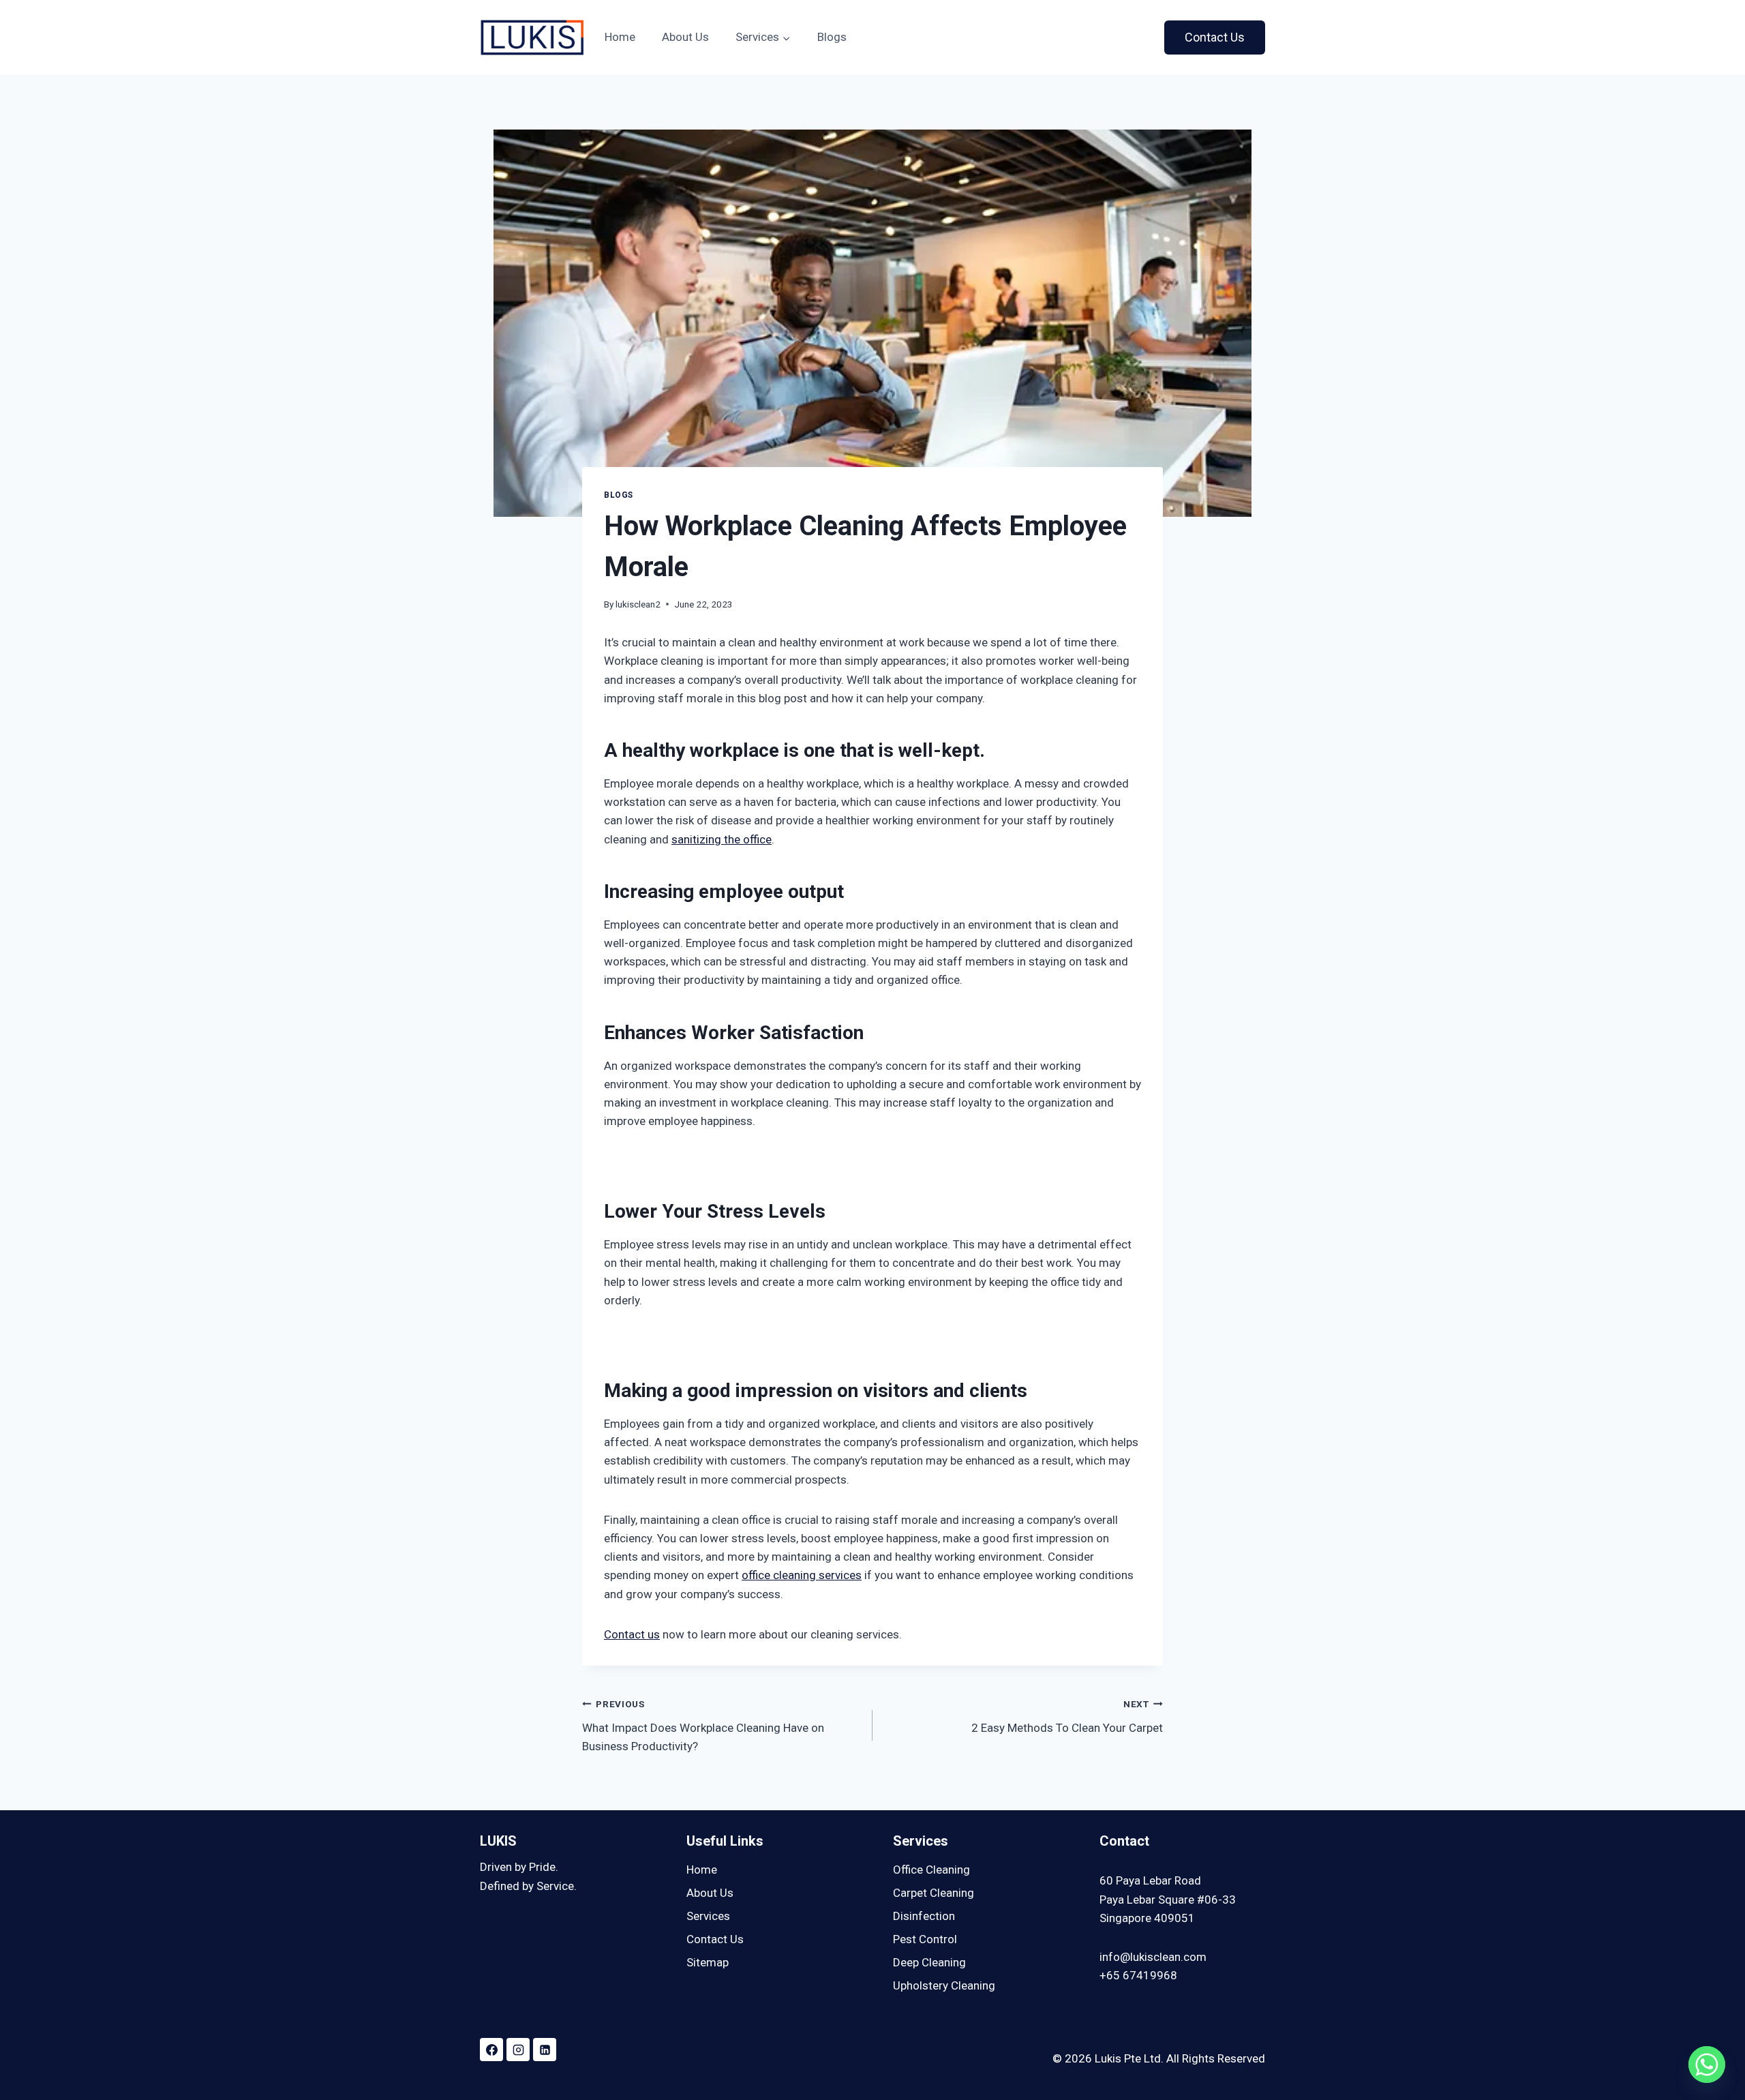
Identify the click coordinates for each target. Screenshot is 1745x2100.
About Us (685, 37)
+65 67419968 (1138, 1975)
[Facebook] (491, 2050)
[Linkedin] (545, 2050)
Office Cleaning (931, 1870)
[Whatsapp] (1707, 2065)
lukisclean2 (638, 604)
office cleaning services (802, 1575)
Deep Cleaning (929, 1962)
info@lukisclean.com (1153, 1957)
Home (620, 37)
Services (708, 1916)
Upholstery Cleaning (944, 1985)
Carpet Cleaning (934, 1893)
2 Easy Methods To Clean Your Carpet (1067, 1716)
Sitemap (708, 1962)
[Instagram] (518, 2050)
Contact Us (1215, 37)
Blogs (832, 37)
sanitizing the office (722, 839)
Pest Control (925, 1939)
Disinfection (924, 1916)
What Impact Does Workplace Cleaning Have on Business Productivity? (703, 1726)
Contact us (632, 1634)
